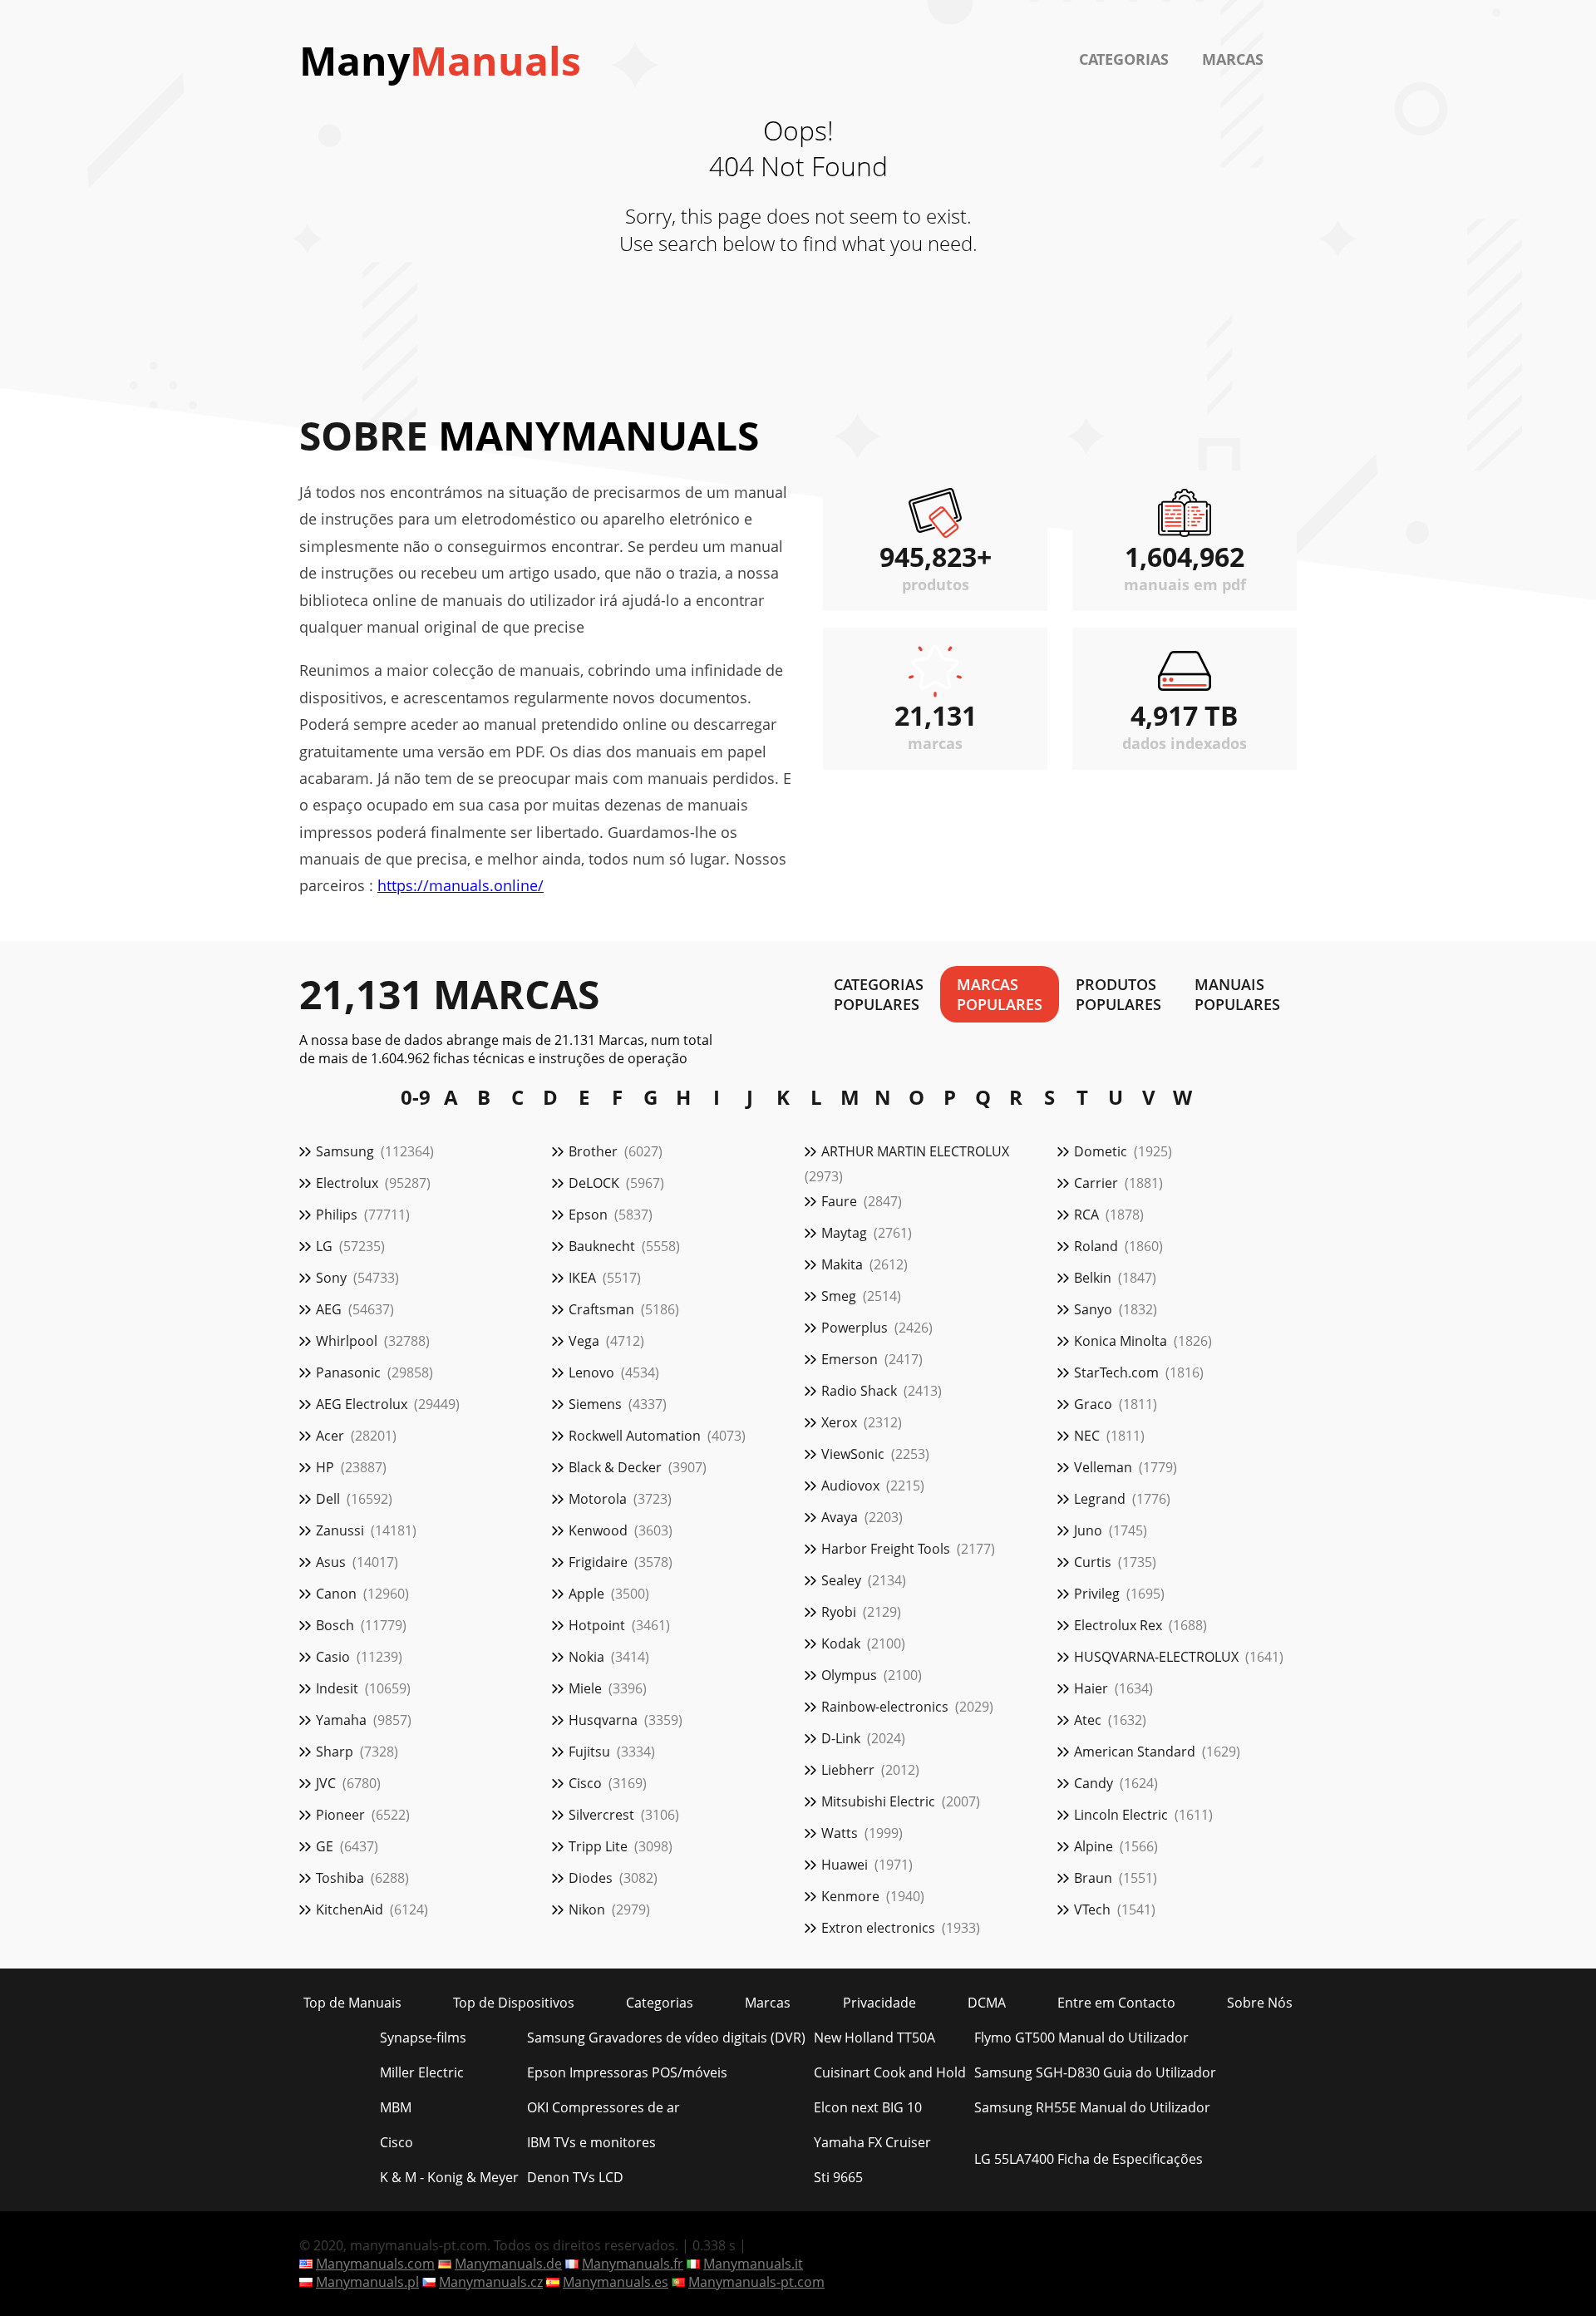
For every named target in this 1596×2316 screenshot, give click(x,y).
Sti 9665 (838, 2177)
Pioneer (340, 1815)
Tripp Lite (598, 1846)
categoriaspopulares (879, 994)
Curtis (1093, 1562)
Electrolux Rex (1118, 1625)
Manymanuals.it (753, 2264)
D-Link (841, 1738)
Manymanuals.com (375, 2264)
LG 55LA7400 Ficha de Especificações (1089, 2159)
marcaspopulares (1000, 994)
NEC (1087, 1436)
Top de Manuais (352, 2003)
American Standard (1135, 1752)
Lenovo (591, 1372)
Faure (839, 1201)
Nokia (586, 1657)
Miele (585, 1688)
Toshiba (340, 1878)
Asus (331, 1562)
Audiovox (850, 1486)
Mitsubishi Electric (878, 1801)
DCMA (987, 2003)
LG (324, 1246)
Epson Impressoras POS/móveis (627, 2072)
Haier (1091, 1688)
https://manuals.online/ (461, 885)
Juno (1088, 1530)
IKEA (582, 1278)
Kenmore (850, 1896)
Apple (586, 1594)
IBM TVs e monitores (591, 2142)
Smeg (839, 1296)
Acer (330, 1436)
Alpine (1094, 1846)
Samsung (345, 1151)
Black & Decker (615, 1467)
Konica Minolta (1121, 1341)
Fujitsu (589, 1752)
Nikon (587, 1909)
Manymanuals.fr (633, 2264)
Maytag (844, 1233)
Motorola (598, 1499)
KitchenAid (350, 1909)
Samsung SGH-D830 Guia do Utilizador (1095, 2072)
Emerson (850, 1359)
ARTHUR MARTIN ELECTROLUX (915, 1151)
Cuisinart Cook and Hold (890, 2072)
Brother (593, 1151)
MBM (396, 2107)
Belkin (1093, 1278)
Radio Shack (859, 1391)
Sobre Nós (1260, 2003)
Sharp (335, 1752)
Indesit (337, 1688)
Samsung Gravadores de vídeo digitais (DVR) (666, 2038)
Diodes (591, 1878)
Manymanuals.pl (367, 2282)
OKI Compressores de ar (603, 2107)
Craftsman (601, 1309)
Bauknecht (602, 1246)
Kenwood (598, 1530)
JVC (326, 1783)
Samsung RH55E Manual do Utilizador (1092, 2107)
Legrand (1100, 1499)
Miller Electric (422, 2072)
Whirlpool (347, 1341)
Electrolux (347, 1183)
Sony (331, 1278)
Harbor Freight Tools (886, 1549)
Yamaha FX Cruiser (872, 2142)
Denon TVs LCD (575, 2177)
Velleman (1103, 1467)
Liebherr (848, 1770)
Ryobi (839, 1612)
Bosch (335, 1625)
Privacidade (879, 2003)
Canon (336, 1594)
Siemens (595, 1404)
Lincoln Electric (1121, 1815)
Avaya (840, 1517)
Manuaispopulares (1237, 994)
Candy (1094, 1783)
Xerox (839, 1422)
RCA (1086, 1215)
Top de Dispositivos (514, 2003)
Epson (588, 1215)
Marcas (1233, 59)
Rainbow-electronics (885, 1707)
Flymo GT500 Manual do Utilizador (1081, 2038)
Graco (1093, 1404)
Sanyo (1093, 1309)
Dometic (1101, 1151)
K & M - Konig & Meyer (449, 2177)
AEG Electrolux (362, 1404)
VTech (1092, 1909)
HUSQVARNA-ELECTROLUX (1156, 1657)
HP (325, 1467)
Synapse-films (423, 2038)
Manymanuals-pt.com (756, 2282)
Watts (840, 1833)
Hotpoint (597, 1625)
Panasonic (348, 1372)
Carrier (1096, 1183)
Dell (328, 1499)
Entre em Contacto (1116, 2003)
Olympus (849, 1675)
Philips (337, 1215)
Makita (842, 1264)
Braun (1093, 1878)
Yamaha (341, 1720)
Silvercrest (601, 1815)
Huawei (845, 1865)
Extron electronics (878, 1928)
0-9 (416, 1097)
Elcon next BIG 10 (868, 2107)
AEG (329, 1309)
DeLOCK (594, 1183)
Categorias (1124, 59)
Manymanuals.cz (491, 2282)
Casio (333, 1657)
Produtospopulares (1118, 994)
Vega (584, 1341)
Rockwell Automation (635, 1436)
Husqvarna (603, 1720)
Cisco (585, 1783)
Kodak (841, 1643)
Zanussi (340, 1530)
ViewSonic (853, 1454)
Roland (1096, 1246)
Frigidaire (598, 1562)
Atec (1088, 1720)
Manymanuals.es (616, 2282)
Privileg (1097, 1594)
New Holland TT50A (874, 2038)
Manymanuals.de (508, 2264)
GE (325, 1846)
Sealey (841, 1580)
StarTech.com (1116, 1372)
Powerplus (855, 1328)
